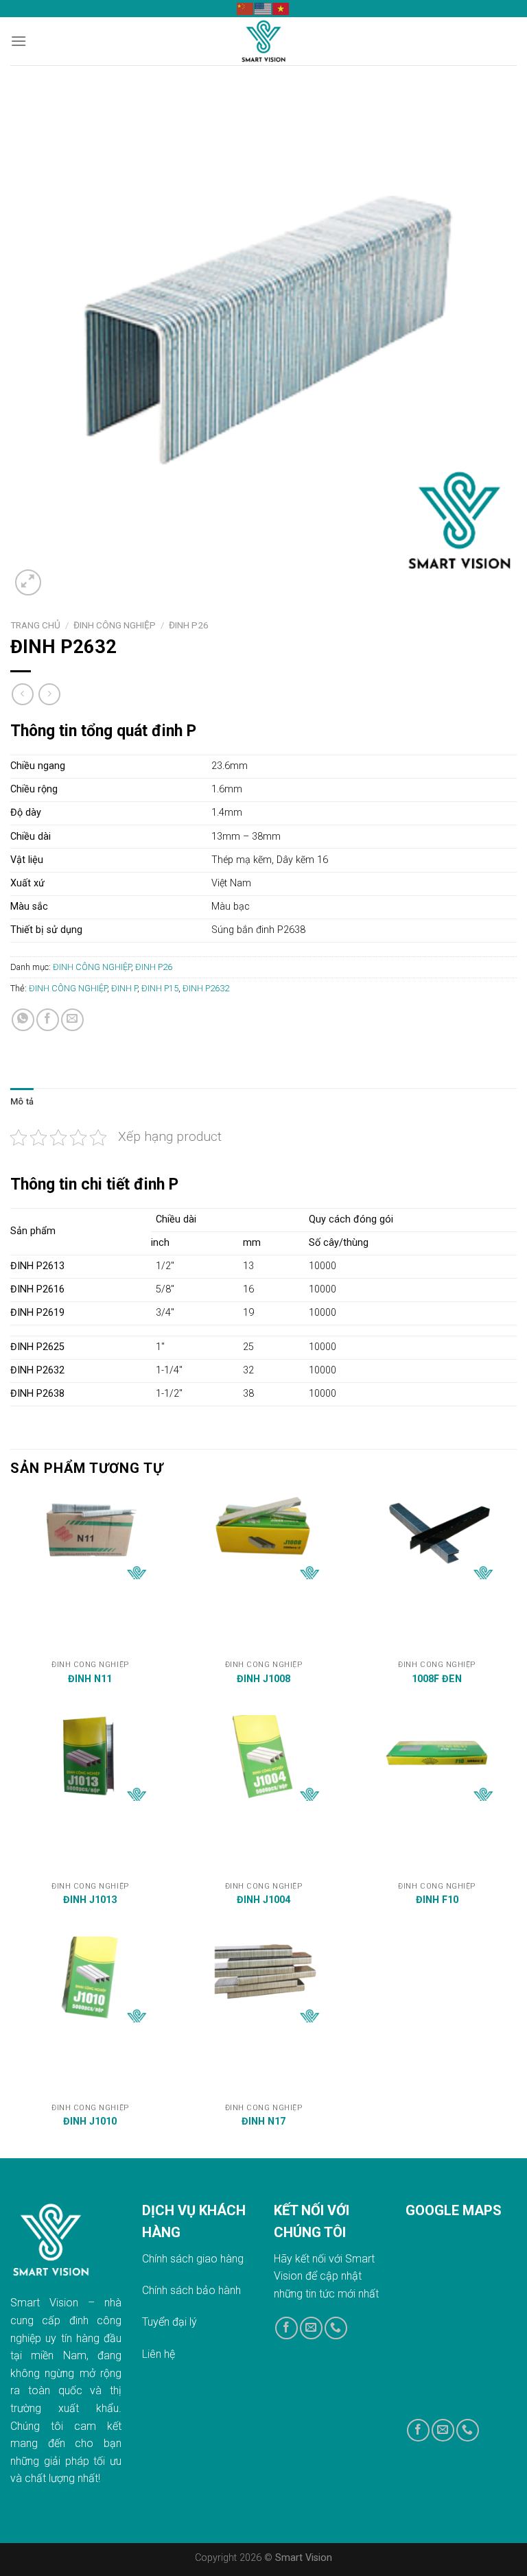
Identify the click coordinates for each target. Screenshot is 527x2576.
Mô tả (22, 1101)
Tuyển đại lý (169, 2322)
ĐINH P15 (160, 988)
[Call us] (336, 2328)
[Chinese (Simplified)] (246, 8)
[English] (263, 8)
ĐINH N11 (90, 1679)
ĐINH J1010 (90, 2122)
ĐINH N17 (263, 2122)
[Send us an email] (311, 2328)
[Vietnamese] (281, 8)
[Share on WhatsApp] (23, 1020)
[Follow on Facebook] (286, 2328)
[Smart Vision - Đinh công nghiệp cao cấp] (263, 41)
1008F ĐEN (437, 1679)
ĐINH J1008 (263, 1679)
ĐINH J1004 (263, 1900)
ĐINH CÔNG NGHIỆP (115, 625)
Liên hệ (159, 2354)
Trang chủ (35, 625)
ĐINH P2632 (206, 988)
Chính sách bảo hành (191, 2290)
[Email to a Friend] (72, 1020)
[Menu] (19, 41)
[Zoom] (28, 583)
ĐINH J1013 (90, 1900)
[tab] (22, 1102)
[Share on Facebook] (48, 1020)
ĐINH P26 (189, 625)
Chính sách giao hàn (190, 2259)
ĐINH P (124, 988)
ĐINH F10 (437, 1900)
